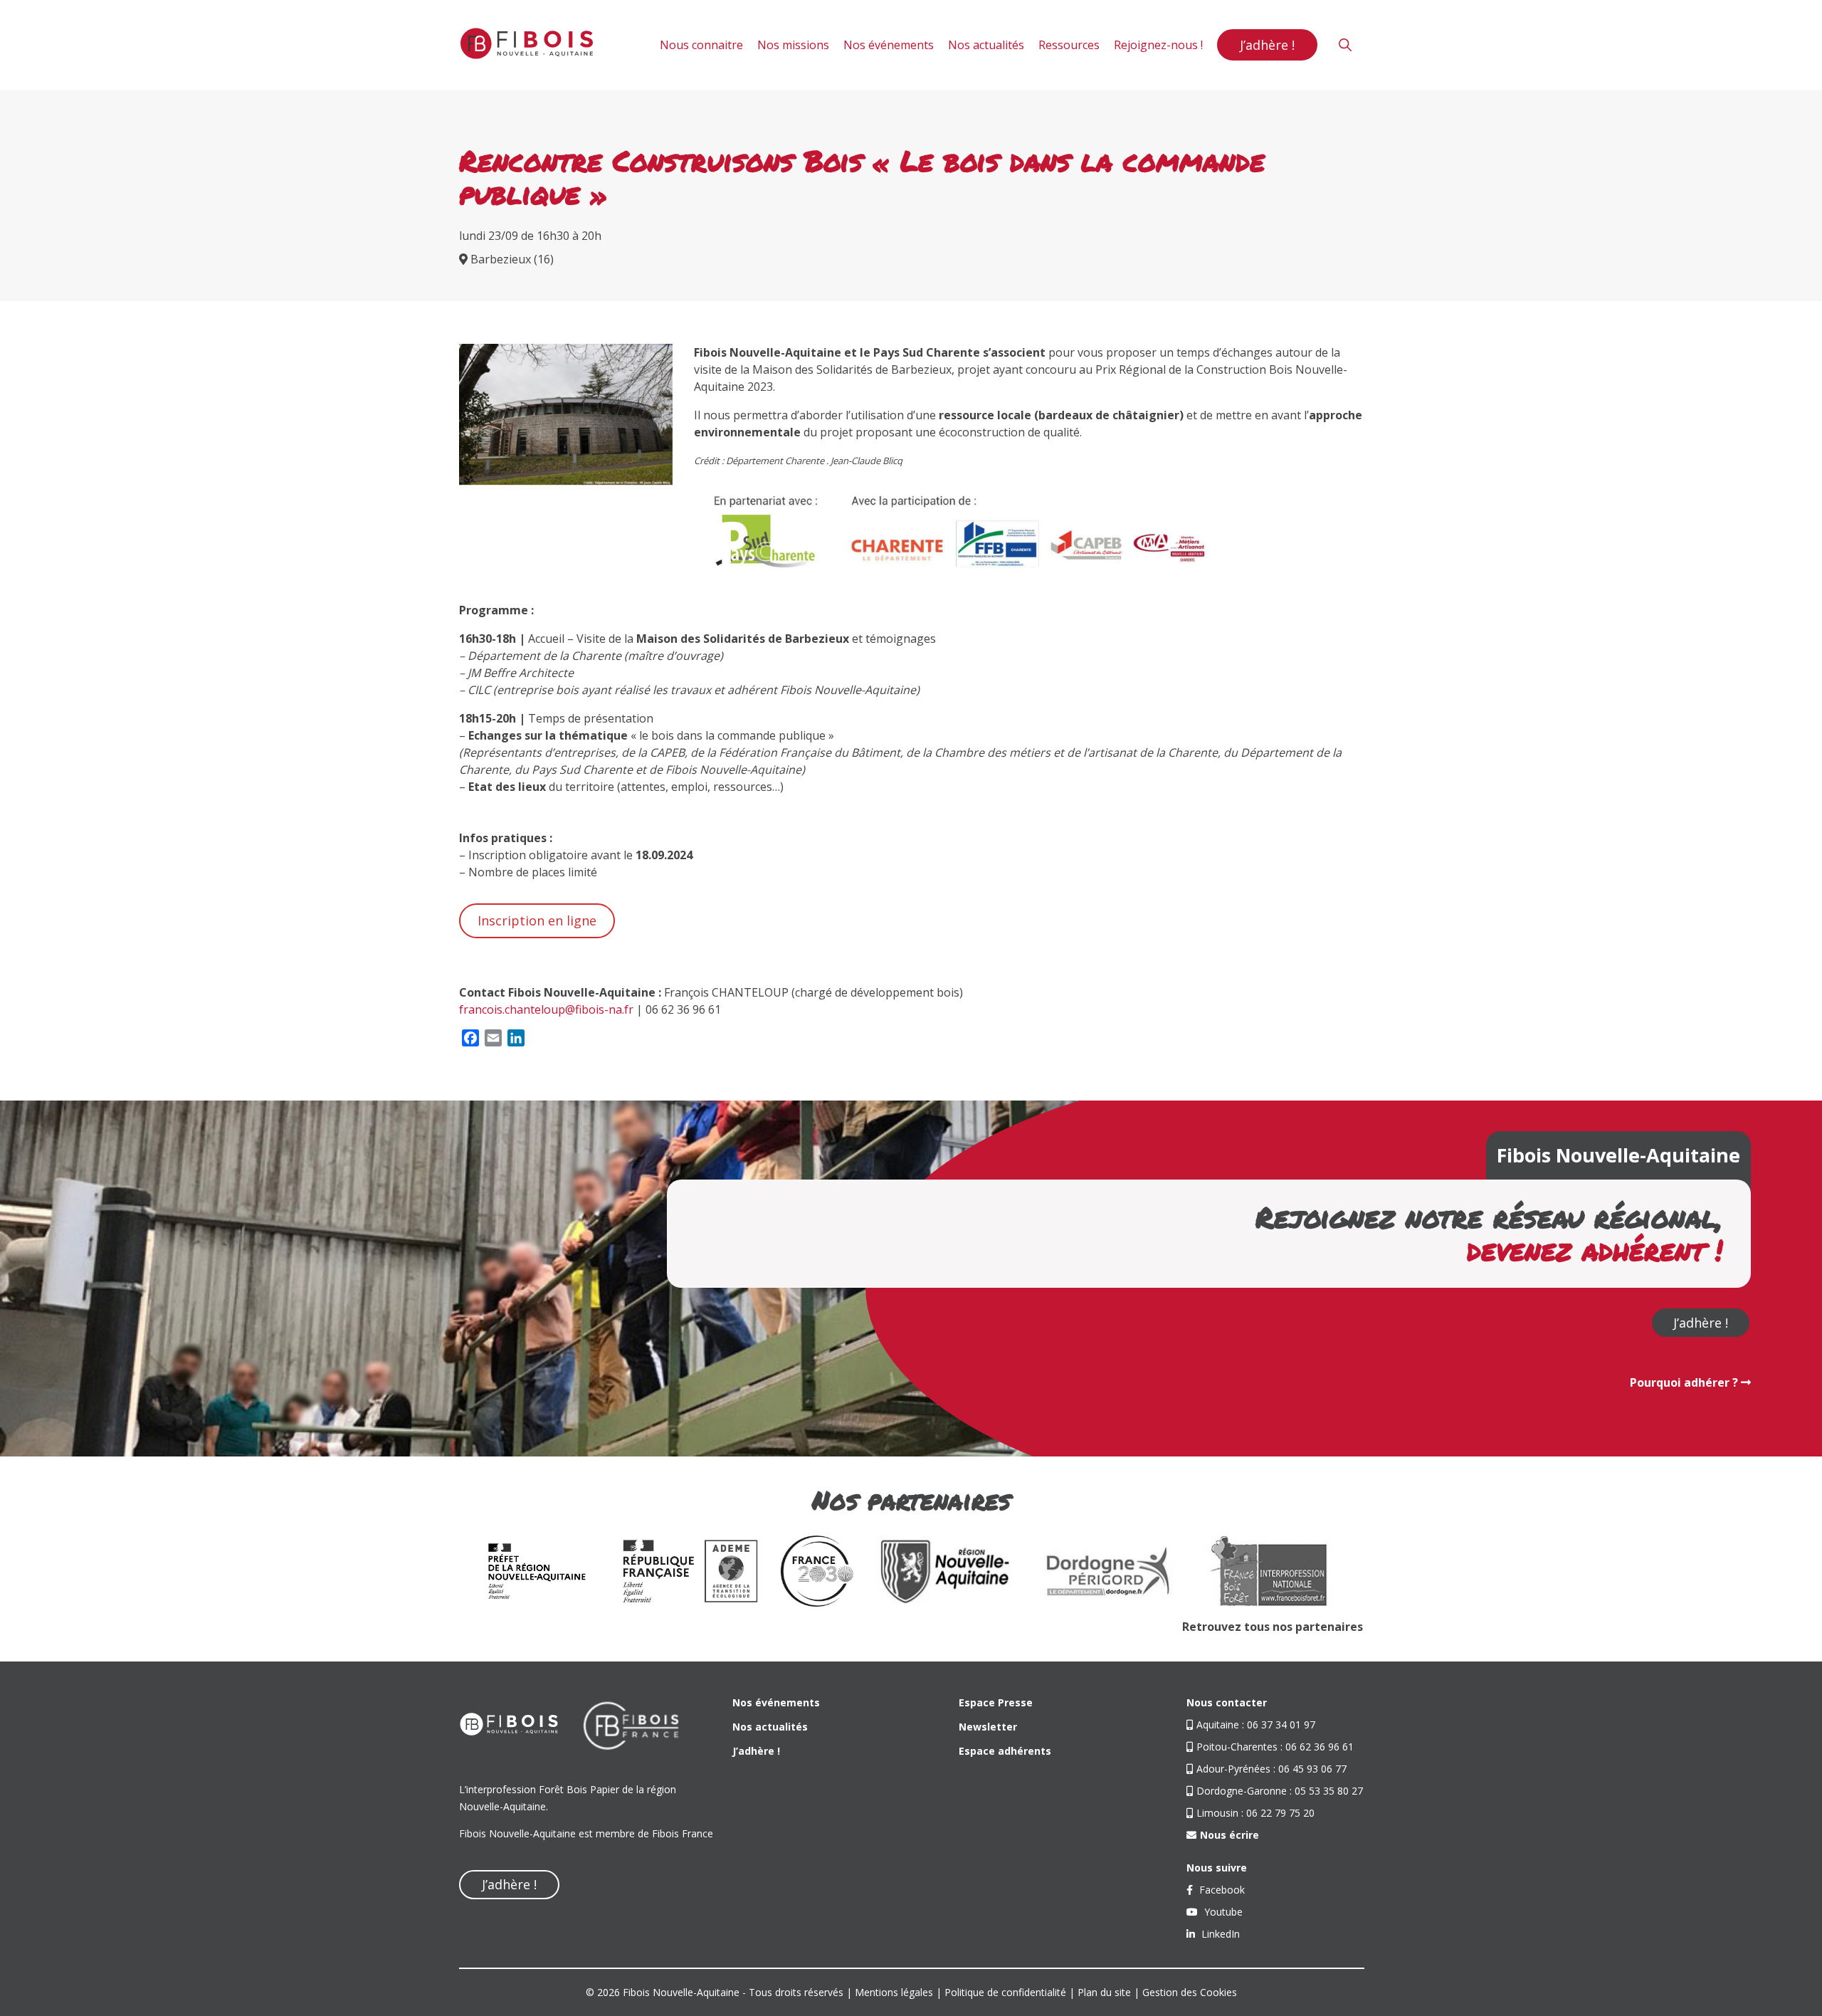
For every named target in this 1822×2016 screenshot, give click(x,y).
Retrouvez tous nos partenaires (1273, 1627)
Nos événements (889, 45)
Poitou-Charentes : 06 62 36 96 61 (1275, 1747)
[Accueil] (527, 45)
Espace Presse (996, 1702)
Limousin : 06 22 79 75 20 (1255, 1813)
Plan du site (1104, 1992)
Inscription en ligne (537, 920)
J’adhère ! (1267, 45)
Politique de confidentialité (1005, 1992)
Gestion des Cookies (1190, 1992)
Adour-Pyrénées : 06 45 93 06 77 (1271, 1769)
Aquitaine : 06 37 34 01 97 (1256, 1724)
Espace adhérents (1005, 1751)
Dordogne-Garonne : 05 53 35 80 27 (1280, 1791)
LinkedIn (1219, 1934)
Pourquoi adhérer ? (1685, 1382)
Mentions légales (894, 1992)
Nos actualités (986, 45)
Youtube (1222, 1912)
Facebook (1221, 1890)
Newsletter (988, 1727)
